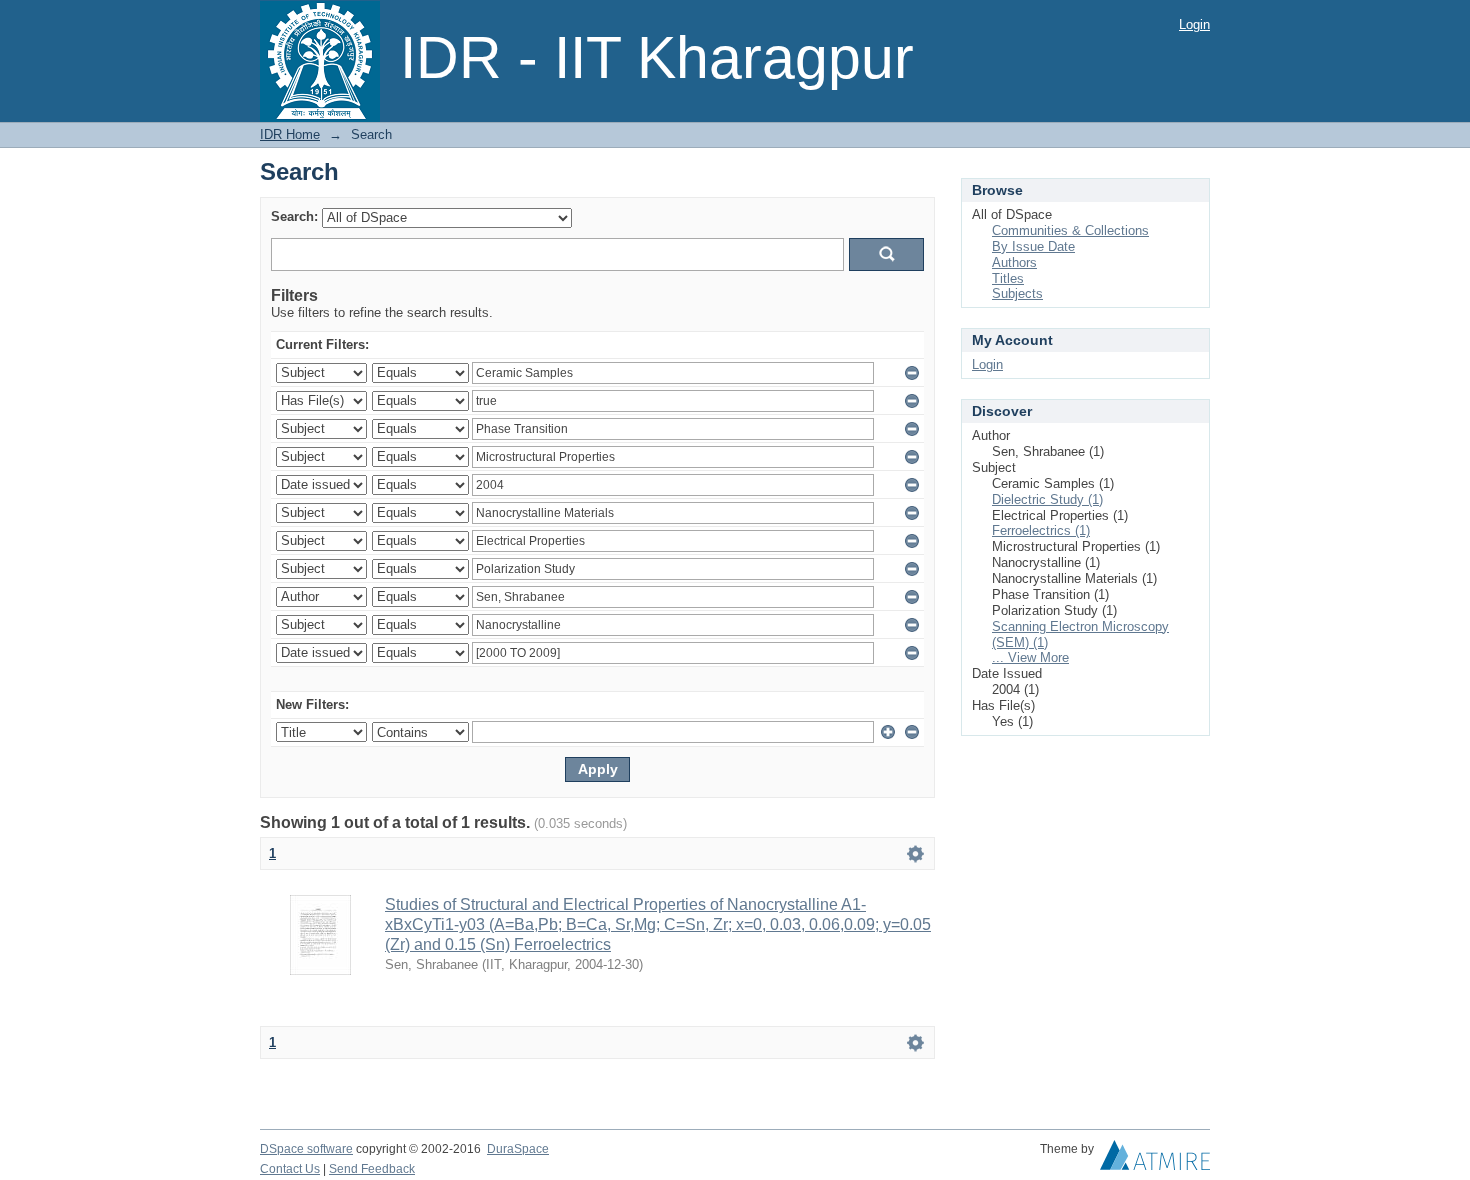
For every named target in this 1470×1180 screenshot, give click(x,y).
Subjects (1017, 293)
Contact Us (290, 1169)
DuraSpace (518, 1149)
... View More (1030, 657)
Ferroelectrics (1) (1041, 530)
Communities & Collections (1070, 230)
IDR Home (290, 134)
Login (1194, 24)
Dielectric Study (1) (1047, 499)
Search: (294, 216)
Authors (1014, 262)
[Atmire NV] (1155, 1160)
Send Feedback (372, 1169)
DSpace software (306, 1149)
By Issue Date (1033, 246)
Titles (1008, 278)
